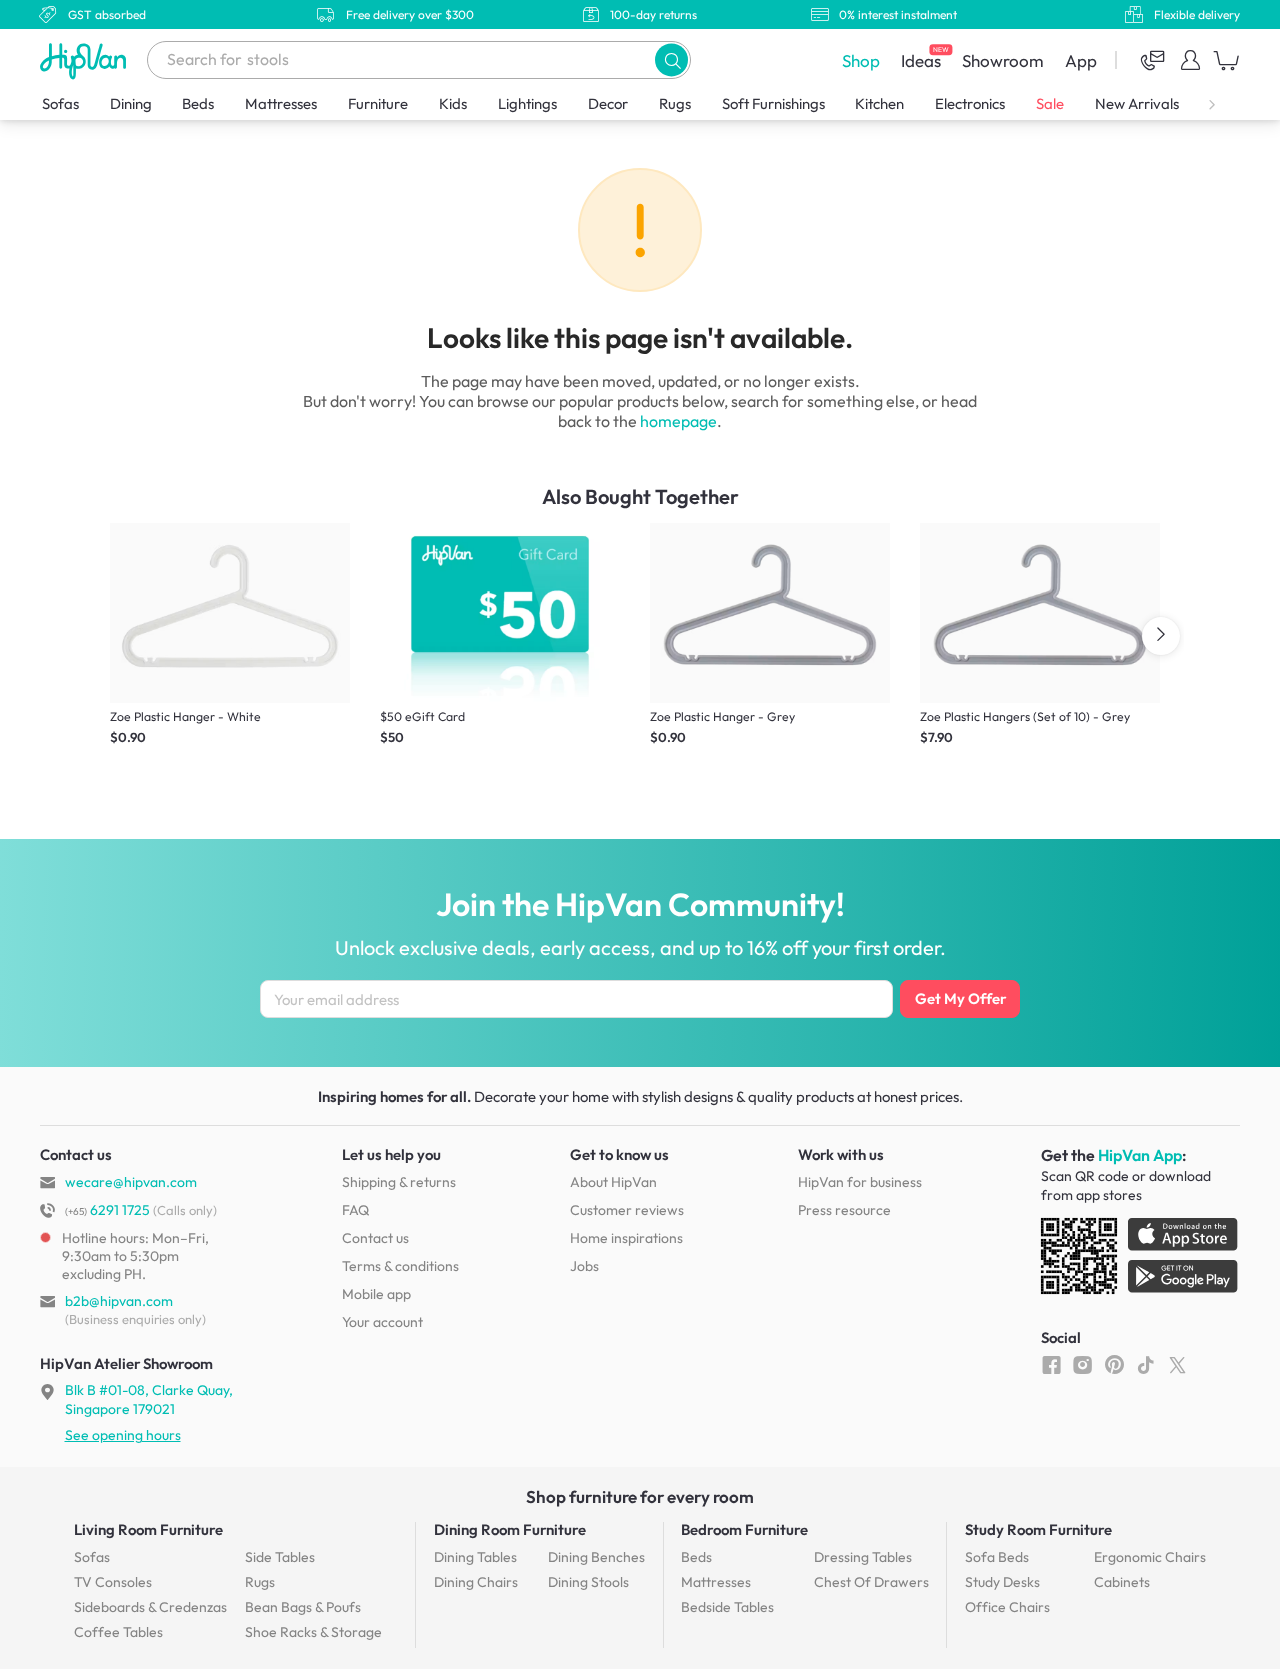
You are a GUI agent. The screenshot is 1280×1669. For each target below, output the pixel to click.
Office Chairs (1007, 1607)
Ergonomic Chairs (1150, 1557)
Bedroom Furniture (744, 1529)
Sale (1050, 103)
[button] (671, 59)
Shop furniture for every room (640, 1496)
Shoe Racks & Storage (313, 1632)
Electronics (970, 103)
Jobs (584, 1266)
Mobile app (376, 1294)
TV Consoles (113, 1582)
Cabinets (1122, 1582)
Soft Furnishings (773, 103)
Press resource (844, 1210)
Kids (453, 103)
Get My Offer (960, 998)
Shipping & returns (399, 1182)
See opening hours (123, 1435)
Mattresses (281, 103)
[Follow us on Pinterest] (1114, 1364)
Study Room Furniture (1038, 1529)
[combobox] (419, 60)
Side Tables (280, 1557)
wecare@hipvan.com (131, 1182)
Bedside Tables (727, 1607)
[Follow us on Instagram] (1082, 1364)
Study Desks (1002, 1582)
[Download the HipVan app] (1141, 1260)
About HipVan (613, 1182)
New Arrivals (1137, 103)
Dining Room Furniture (510, 1529)
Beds (198, 103)
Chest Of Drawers (871, 1582)
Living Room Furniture (148, 1529)
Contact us (375, 1238)
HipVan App (1140, 1155)
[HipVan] (85, 60)
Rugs (675, 103)
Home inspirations (626, 1238)
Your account (382, 1322)
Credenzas (150, 1607)
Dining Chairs (476, 1582)
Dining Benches (596, 1557)
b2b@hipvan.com (119, 1301)
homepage (678, 421)
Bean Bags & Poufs (303, 1607)
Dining (131, 103)
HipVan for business (860, 1182)
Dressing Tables (863, 1557)
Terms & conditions (400, 1266)
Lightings (527, 103)
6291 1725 (107, 1210)
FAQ (355, 1210)
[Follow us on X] (1177, 1364)
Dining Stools (588, 1582)
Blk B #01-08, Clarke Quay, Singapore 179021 (149, 1399)
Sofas (60, 103)
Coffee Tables (118, 1632)
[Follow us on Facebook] (1051, 1364)
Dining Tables (475, 1557)
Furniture (378, 103)
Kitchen (879, 103)
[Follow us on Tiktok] (1145, 1364)
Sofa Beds (997, 1557)
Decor (608, 103)
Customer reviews (627, 1210)
